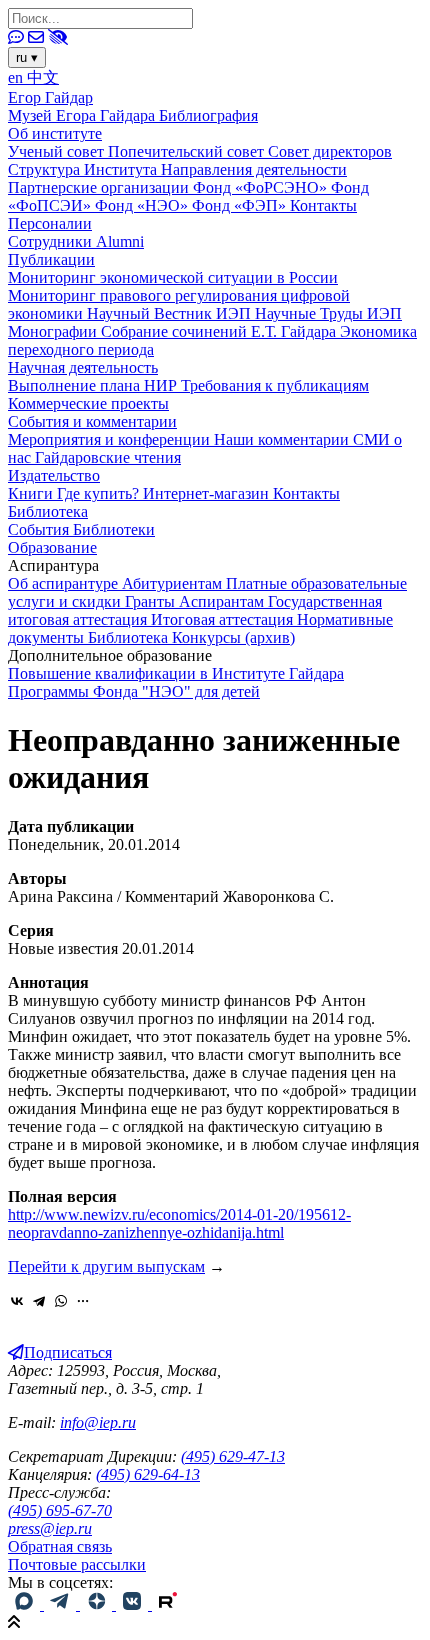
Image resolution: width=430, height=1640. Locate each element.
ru (27, 57)
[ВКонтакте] (17, 1301)
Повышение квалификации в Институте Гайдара (176, 673)
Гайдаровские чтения (108, 457)
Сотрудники (52, 241)
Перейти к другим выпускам (106, 1266)
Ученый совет (58, 151)
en (17, 77)
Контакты (323, 205)
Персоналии (50, 223)
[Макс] (26, 1604)
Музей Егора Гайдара (83, 115)
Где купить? (100, 493)
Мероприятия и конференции (111, 439)
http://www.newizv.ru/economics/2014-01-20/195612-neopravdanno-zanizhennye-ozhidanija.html (179, 1223)
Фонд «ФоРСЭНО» (262, 187)
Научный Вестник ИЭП (171, 313)
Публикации (51, 259)
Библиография (208, 115)
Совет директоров (330, 151)
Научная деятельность (83, 367)
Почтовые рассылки (77, 1564)
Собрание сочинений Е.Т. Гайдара (220, 331)
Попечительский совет (188, 151)
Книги (32, 493)
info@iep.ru (98, 1422)
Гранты (152, 601)
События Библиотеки (81, 529)
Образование (52, 547)
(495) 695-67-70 (60, 1510)
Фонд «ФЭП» (241, 205)
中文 (43, 77)
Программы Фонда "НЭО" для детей (134, 691)
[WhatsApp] (61, 1301)
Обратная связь (60, 1546)
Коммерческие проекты (88, 403)
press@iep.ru (50, 1528)
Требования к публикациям (275, 385)
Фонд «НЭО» (143, 205)
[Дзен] (98, 1604)
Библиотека (48, 511)
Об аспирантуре (65, 583)
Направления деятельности (254, 169)
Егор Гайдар (50, 97)
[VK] (134, 1604)
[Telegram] (39, 1301)
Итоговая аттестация (224, 619)
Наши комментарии (283, 439)
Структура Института (84, 169)
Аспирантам (223, 601)
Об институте (55, 133)
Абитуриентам (174, 583)
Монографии (54, 331)
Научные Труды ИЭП (328, 313)
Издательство (54, 475)
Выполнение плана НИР (94, 385)
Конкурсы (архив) (233, 637)
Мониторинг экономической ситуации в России (173, 277)
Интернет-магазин (208, 493)
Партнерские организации (100, 187)
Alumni (120, 241)
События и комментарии (92, 421)
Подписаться (68, 1352)
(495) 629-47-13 (233, 1456)
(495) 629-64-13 (148, 1474)
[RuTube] (168, 1604)
